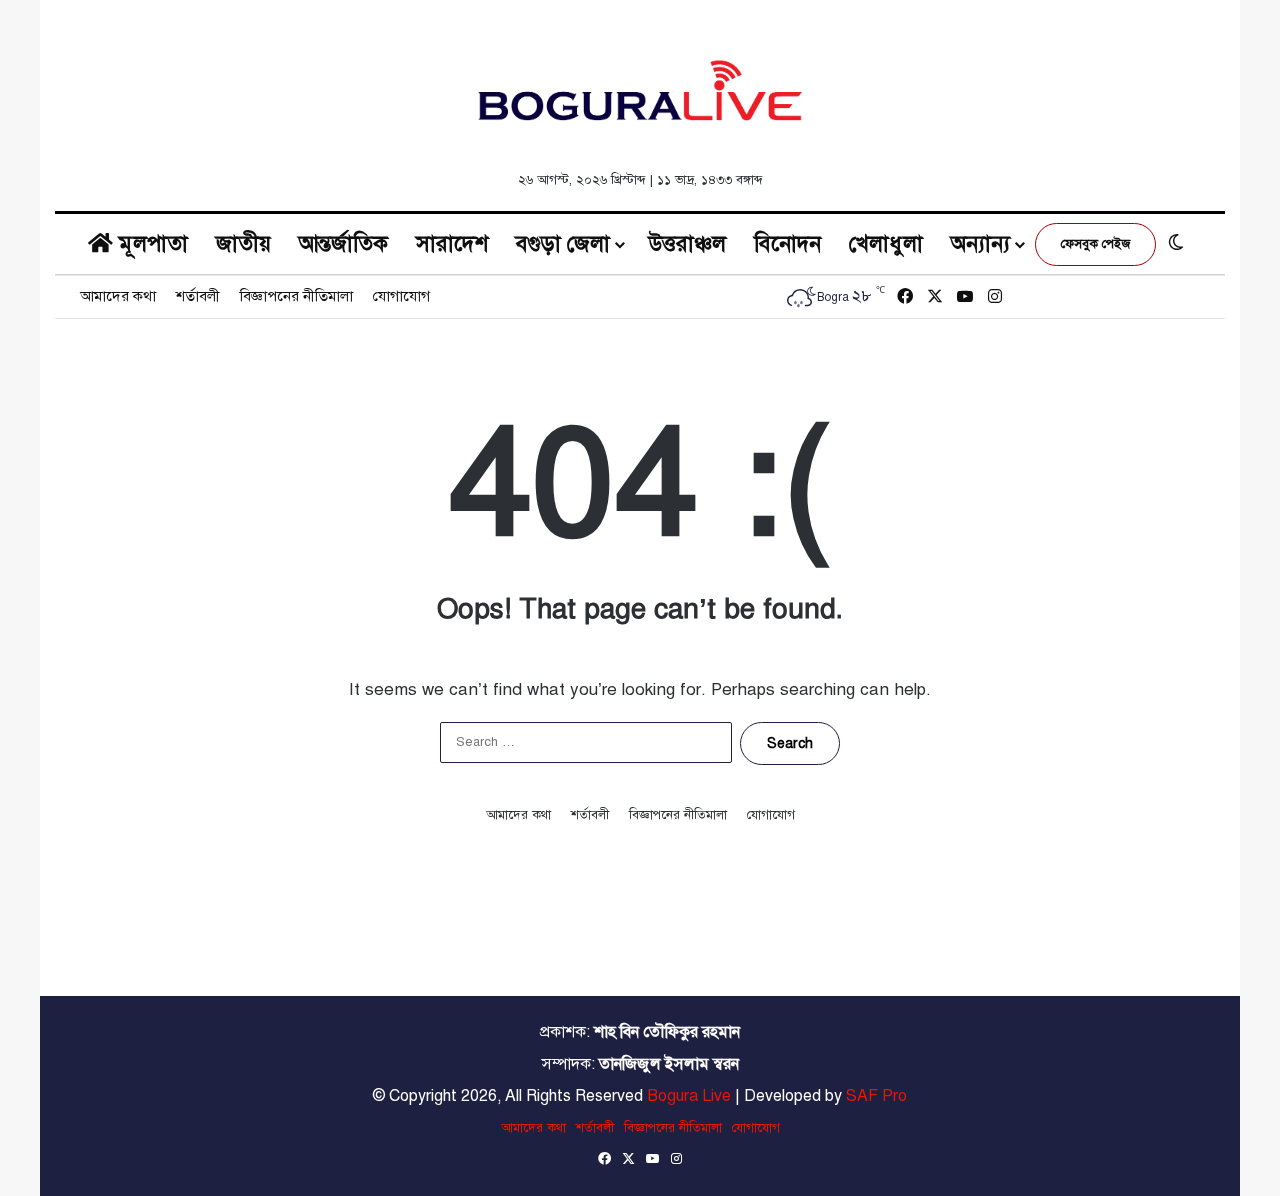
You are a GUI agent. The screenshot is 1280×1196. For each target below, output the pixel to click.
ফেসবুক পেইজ (1095, 244)
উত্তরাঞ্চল (687, 243)
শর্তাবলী (198, 296)
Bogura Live (689, 1096)
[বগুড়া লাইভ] (639, 90)
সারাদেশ (452, 243)
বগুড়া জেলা (563, 243)
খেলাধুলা (886, 243)
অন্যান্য (980, 243)
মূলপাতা (150, 243)
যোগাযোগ (401, 296)
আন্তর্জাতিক (343, 243)
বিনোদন (787, 243)
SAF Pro (876, 1096)
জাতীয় (243, 243)
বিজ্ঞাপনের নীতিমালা (296, 296)
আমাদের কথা (118, 296)
